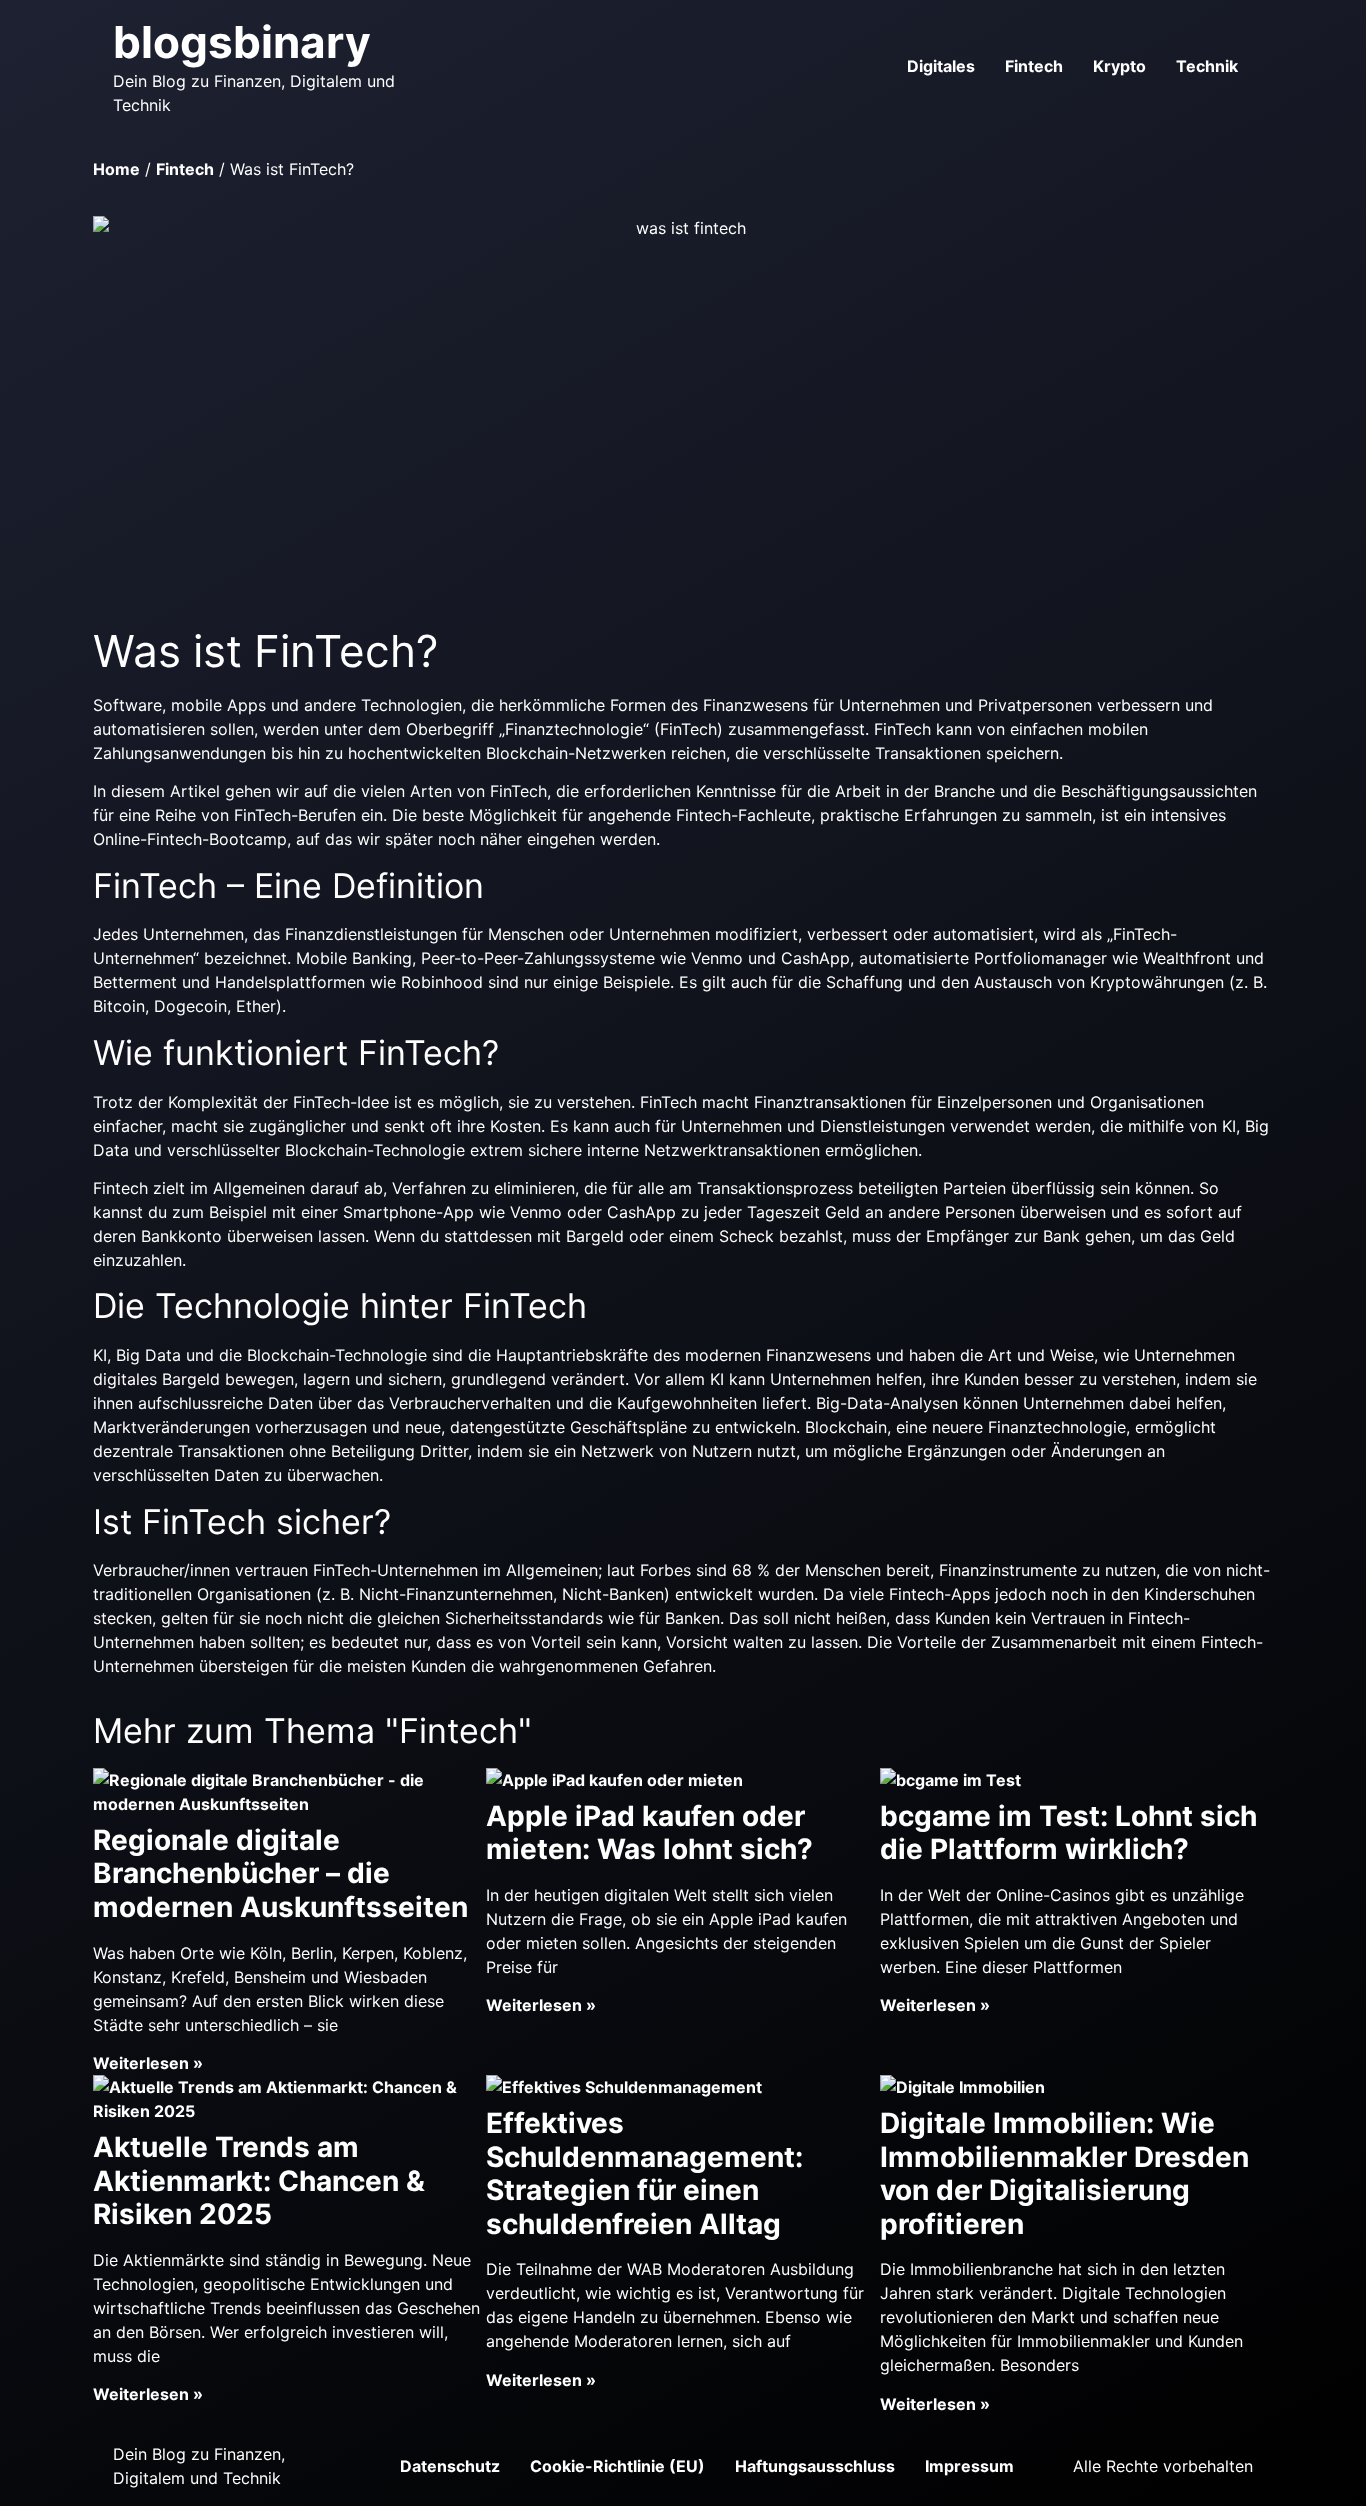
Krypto (1119, 66)
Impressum (969, 2466)
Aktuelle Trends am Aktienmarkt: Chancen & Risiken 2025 (259, 2180)
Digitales (941, 66)
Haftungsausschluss (815, 2466)
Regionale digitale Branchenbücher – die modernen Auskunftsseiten (280, 1873)
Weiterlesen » (148, 2063)
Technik (1207, 66)
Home (116, 169)
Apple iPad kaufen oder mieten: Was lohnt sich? (649, 1833)
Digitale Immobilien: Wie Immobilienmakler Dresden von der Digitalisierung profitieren (1064, 2173)
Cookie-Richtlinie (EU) (617, 2466)
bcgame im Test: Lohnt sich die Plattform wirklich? (1068, 1833)
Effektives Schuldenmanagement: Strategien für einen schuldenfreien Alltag (644, 2173)
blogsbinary (242, 42)
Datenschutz (450, 2466)
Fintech (1034, 66)
